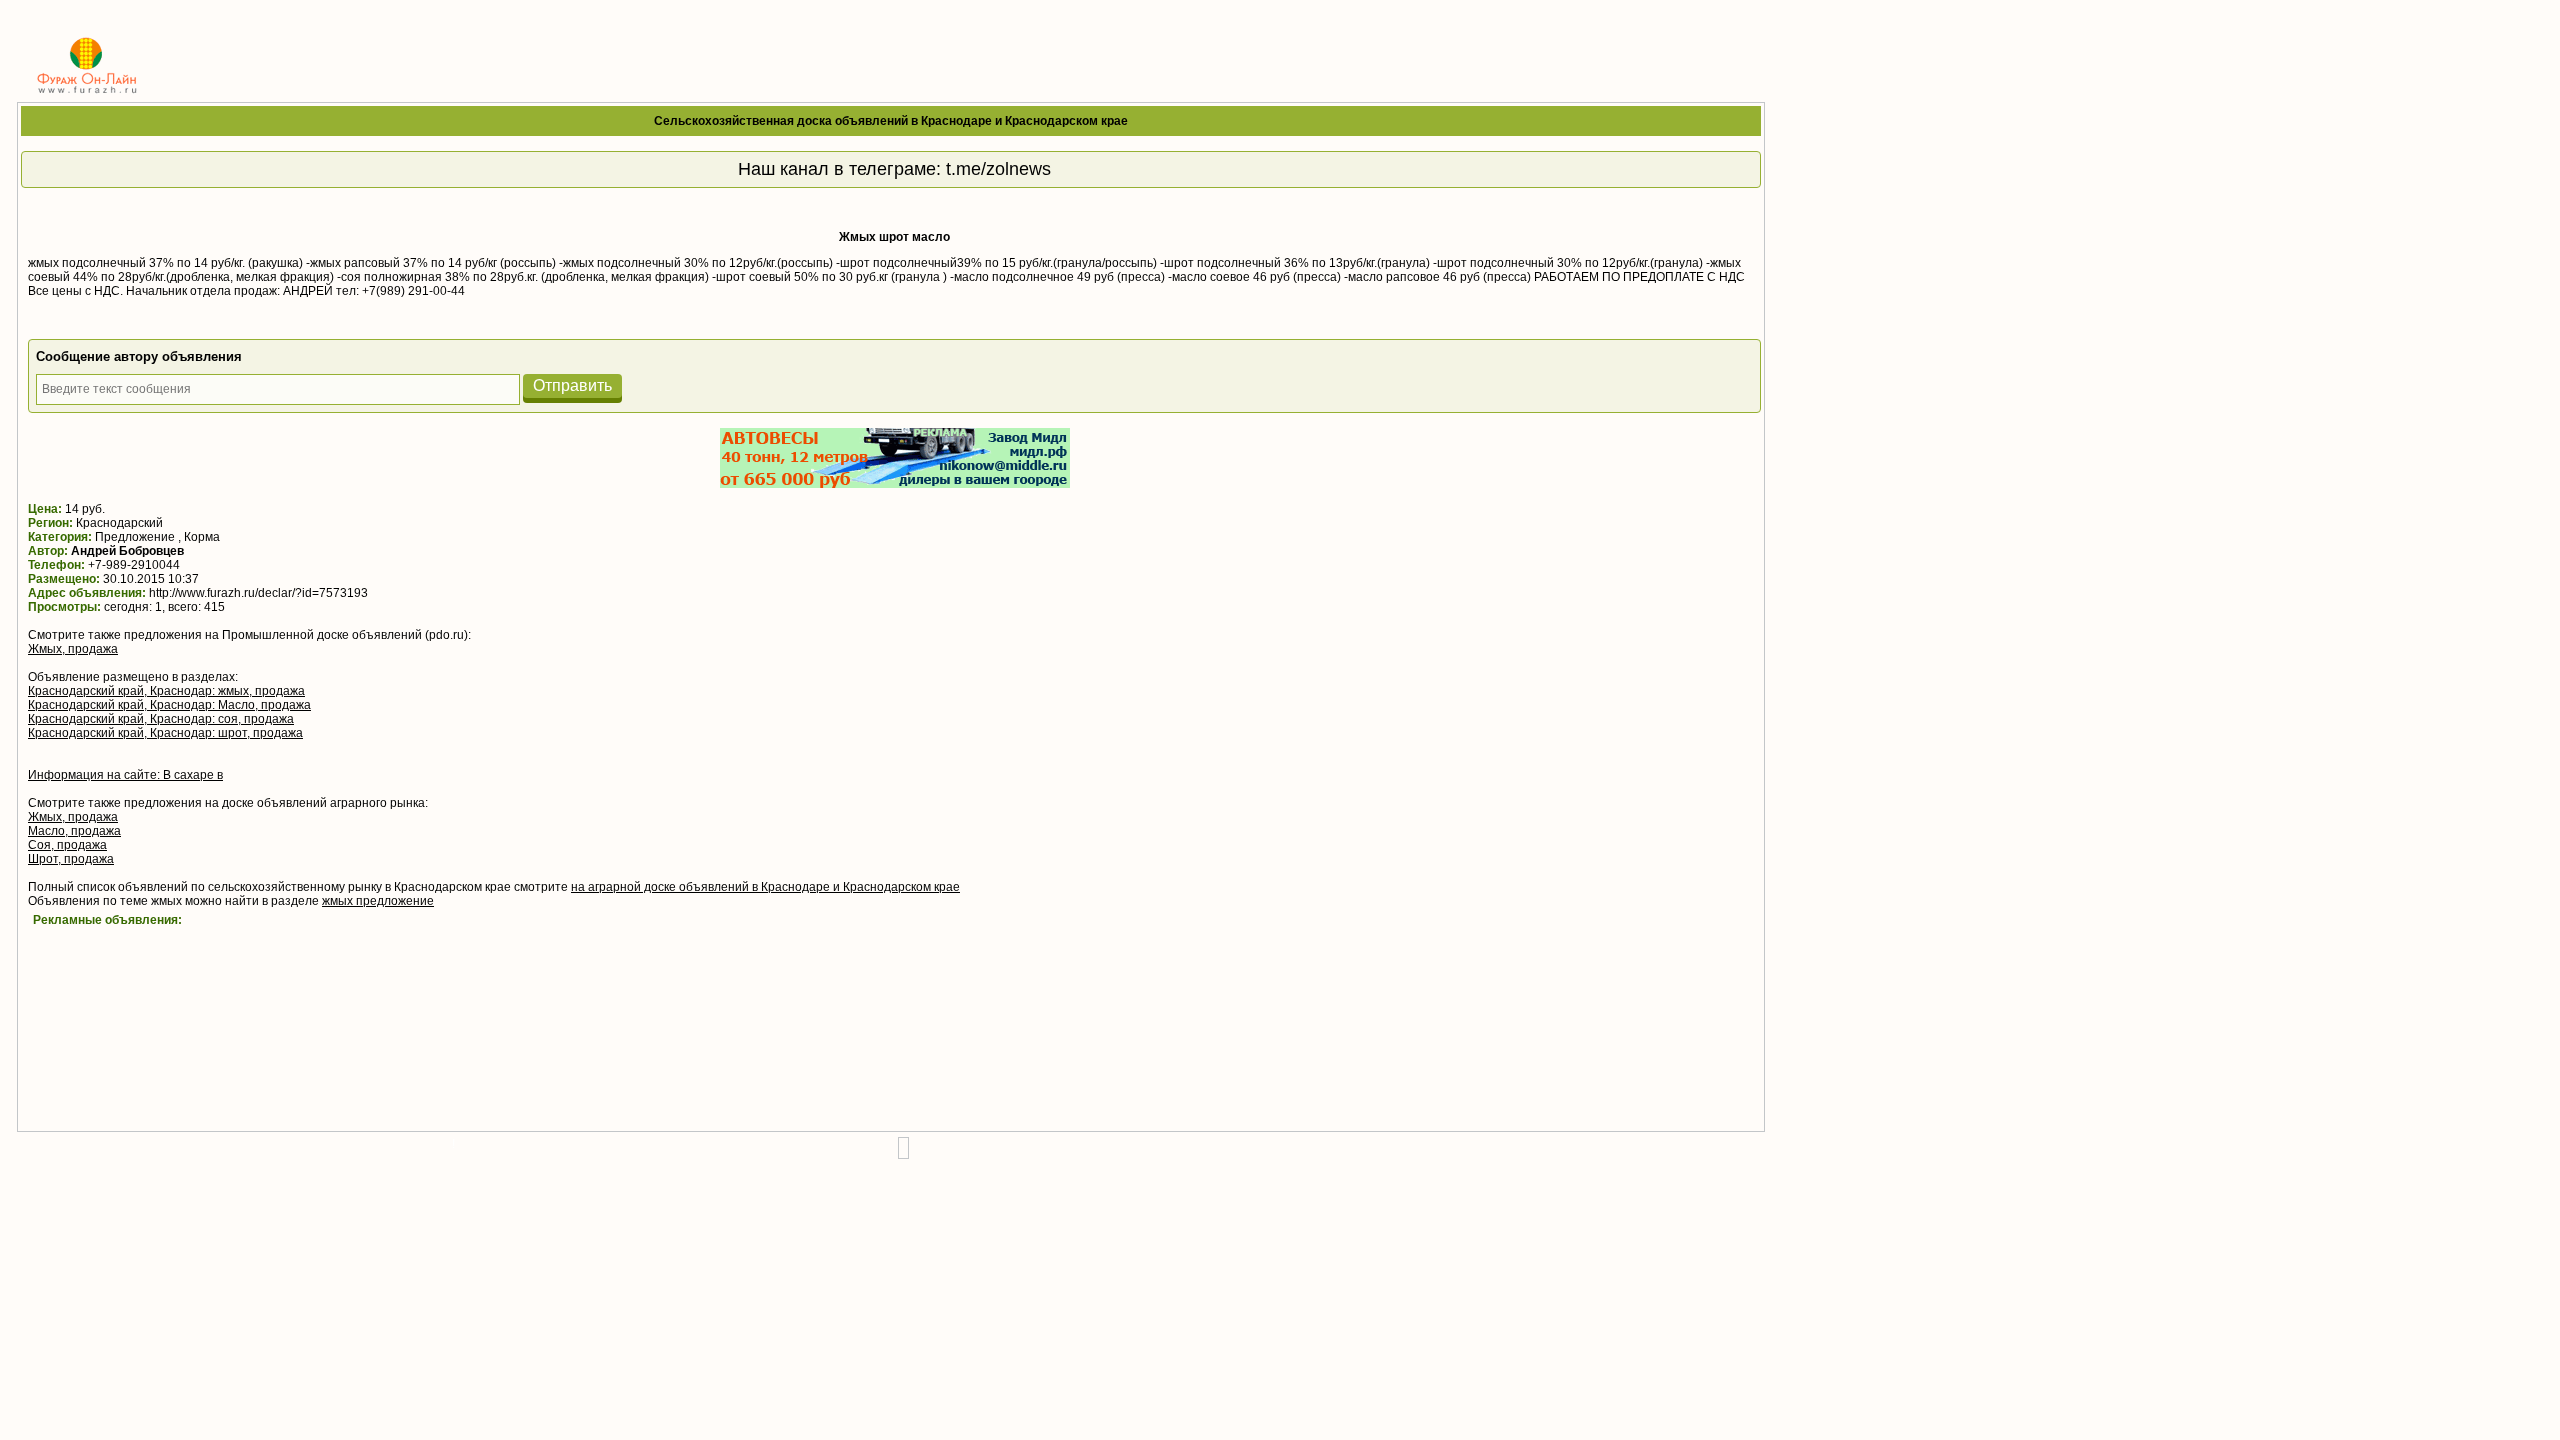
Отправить (572, 385)
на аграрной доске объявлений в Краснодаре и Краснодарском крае (765, 887)
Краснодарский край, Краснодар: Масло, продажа (169, 705)
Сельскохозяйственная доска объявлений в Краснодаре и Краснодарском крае (891, 121)
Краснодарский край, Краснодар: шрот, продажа (165, 733)
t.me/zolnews (998, 169)
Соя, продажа (67, 845)
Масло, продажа (74, 831)
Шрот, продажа (71, 859)
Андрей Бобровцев (127, 551)
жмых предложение (378, 901)
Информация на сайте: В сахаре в (125, 775)
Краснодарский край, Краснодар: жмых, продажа (166, 691)
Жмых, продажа (73, 649)
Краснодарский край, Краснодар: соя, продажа (161, 719)
